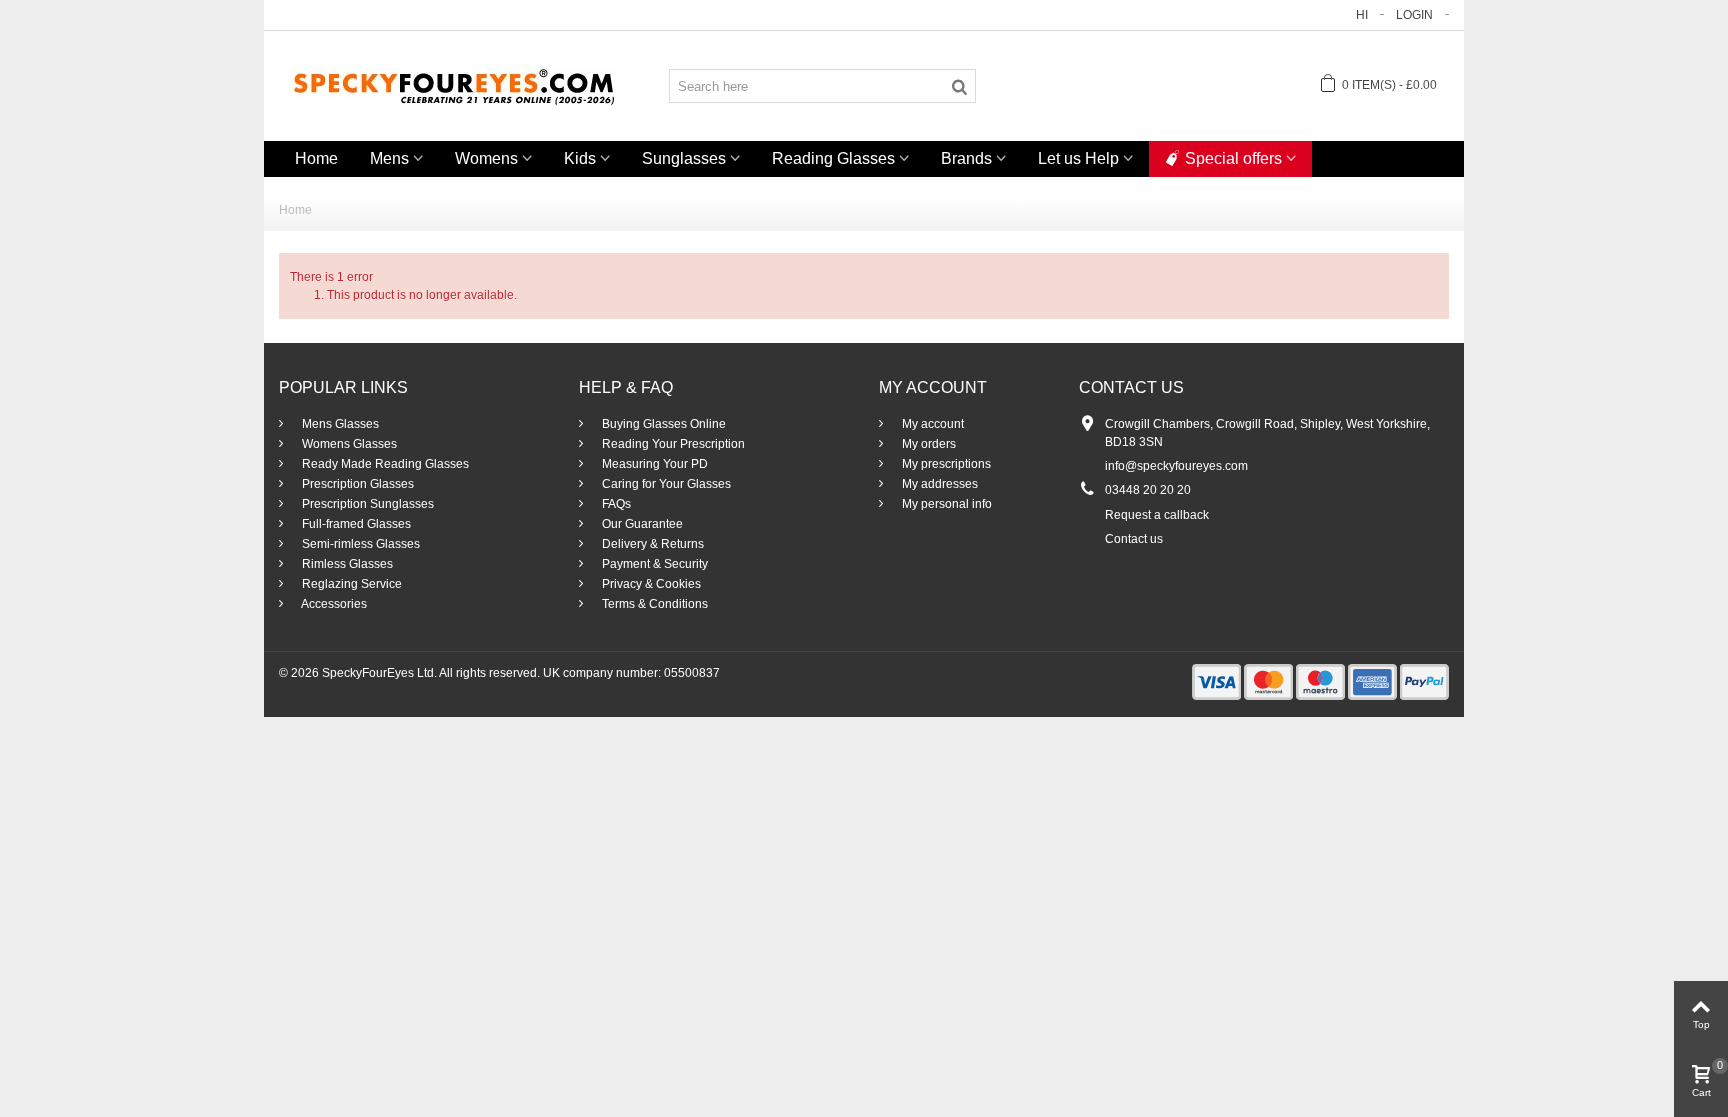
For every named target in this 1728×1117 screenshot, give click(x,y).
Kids (580, 158)
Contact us (1134, 539)
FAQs (615, 504)
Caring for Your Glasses (665, 484)
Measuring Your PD (653, 464)
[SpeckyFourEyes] (454, 85)
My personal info (945, 504)
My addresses (938, 484)
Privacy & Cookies (650, 584)
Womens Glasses (348, 444)
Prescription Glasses (356, 484)
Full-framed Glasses (355, 524)
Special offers (1233, 158)
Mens (389, 158)
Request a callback (1157, 515)
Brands (966, 158)
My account (931, 424)
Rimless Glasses (346, 564)
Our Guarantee (641, 524)
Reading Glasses (833, 158)
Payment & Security (653, 564)
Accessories (333, 604)
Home (316, 158)
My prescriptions (945, 464)
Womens (486, 158)
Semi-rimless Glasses (359, 544)
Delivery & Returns (651, 544)
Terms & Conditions (653, 604)
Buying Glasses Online (662, 424)
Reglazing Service (350, 584)
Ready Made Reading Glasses (384, 464)
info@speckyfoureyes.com (1176, 466)
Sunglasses (684, 158)
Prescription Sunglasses (366, 504)
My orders (927, 444)
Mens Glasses (339, 424)
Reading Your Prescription (672, 444)
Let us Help (1078, 158)
